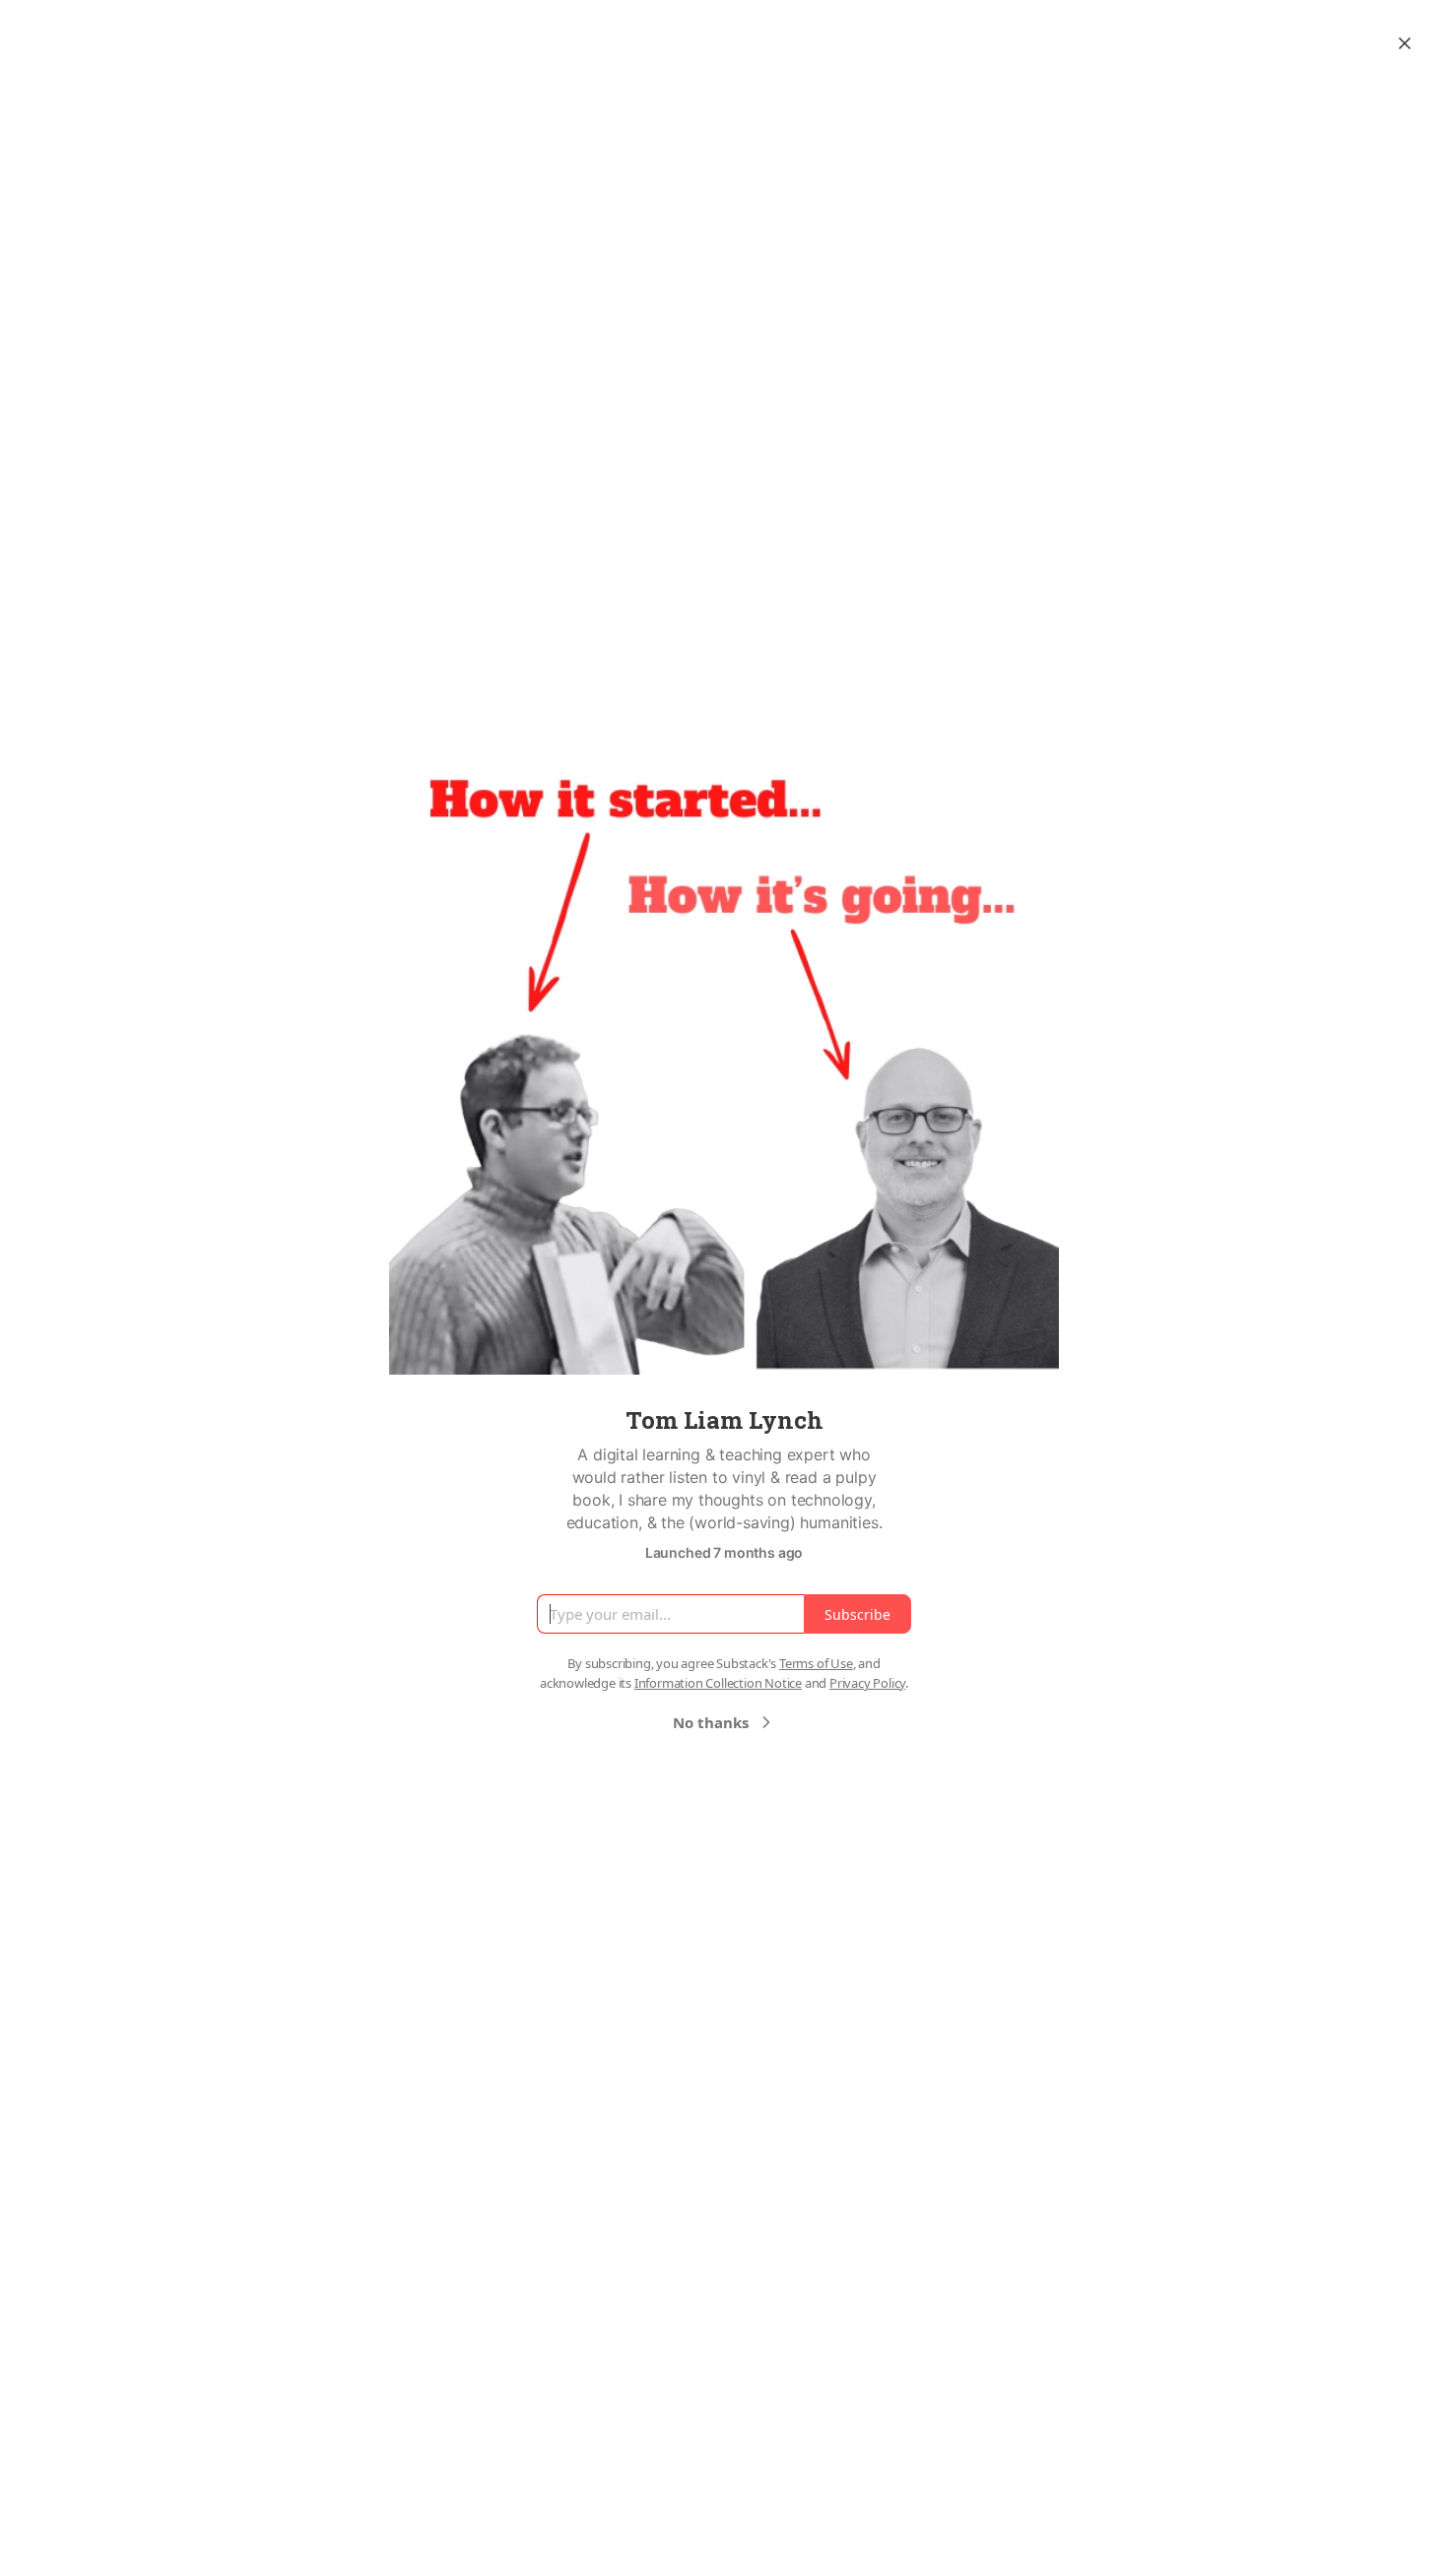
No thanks (711, 1722)
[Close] (1405, 43)
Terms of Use (816, 1663)
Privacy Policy (867, 1683)
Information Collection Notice (718, 1683)
